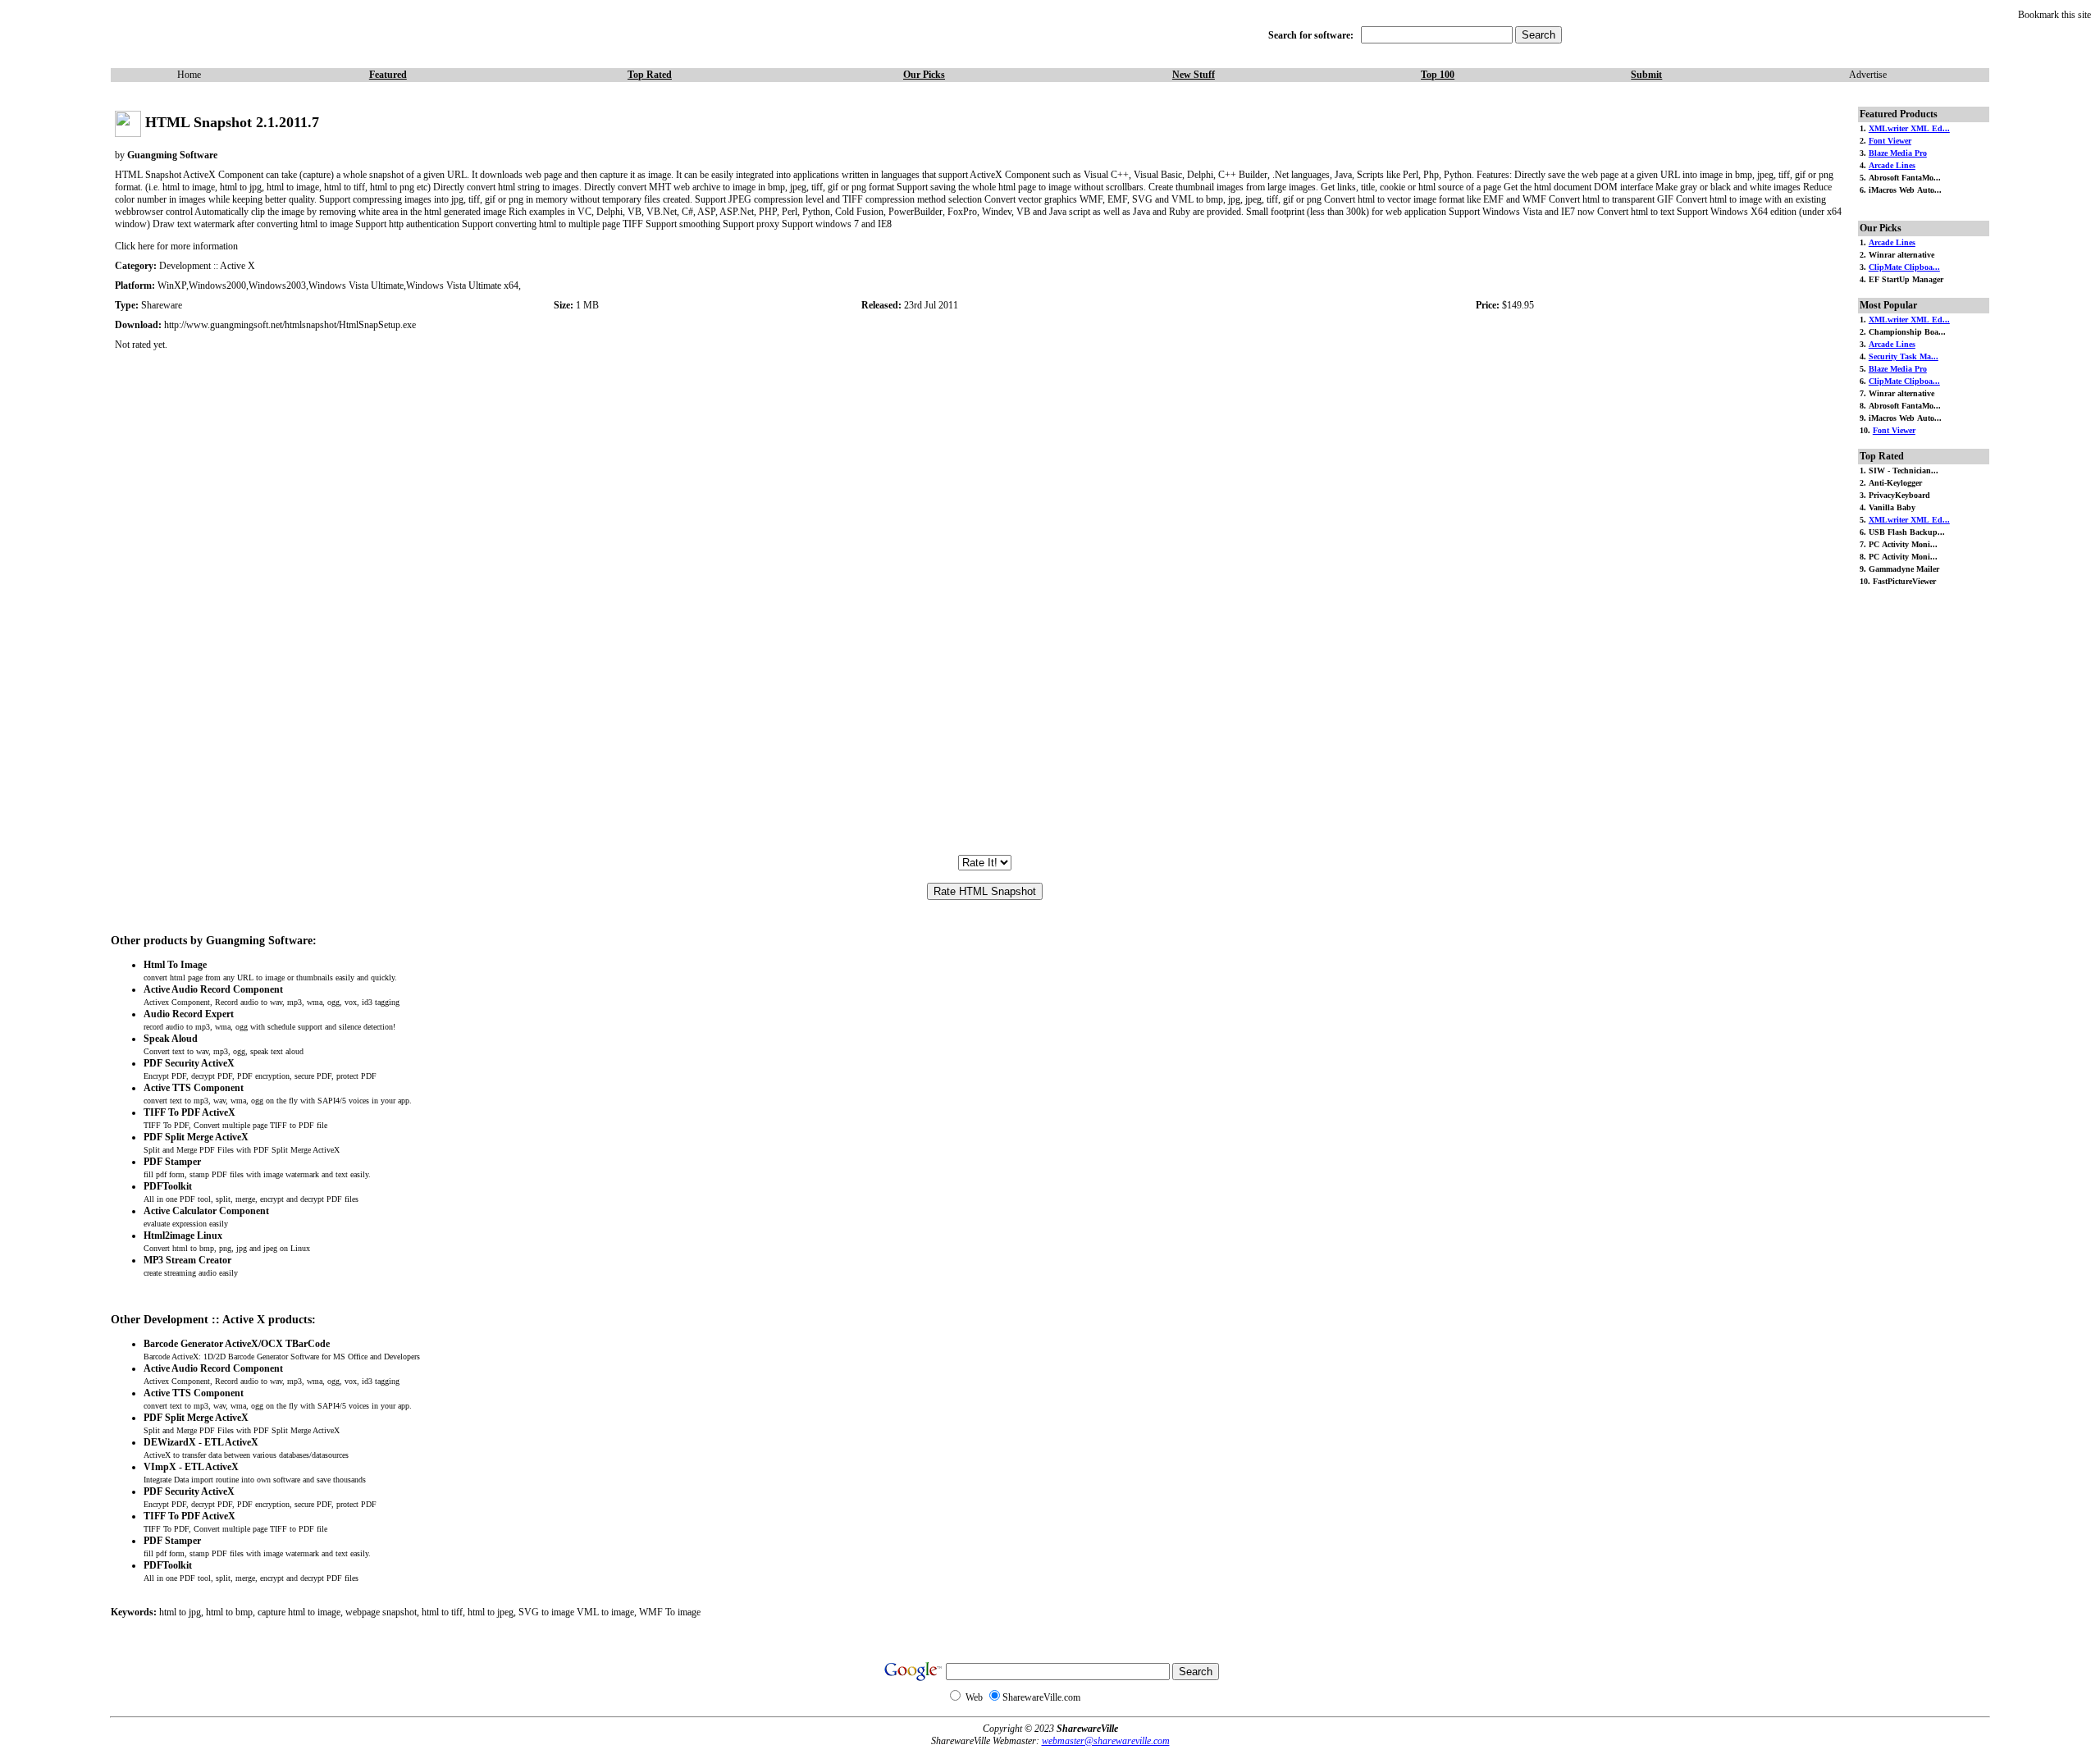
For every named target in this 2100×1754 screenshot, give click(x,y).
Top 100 (1438, 75)
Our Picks (924, 75)
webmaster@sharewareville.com (1106, 1741)
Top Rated (650, 75)
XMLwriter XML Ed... (1909, 128)
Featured (388, 75)
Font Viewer (1890, 141)
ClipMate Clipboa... (1904, 267)
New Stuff (1194, 75)
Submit (1646, 75)
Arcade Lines (1892, 165)
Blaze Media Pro (1898, 153)
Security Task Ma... (1904, 356)
